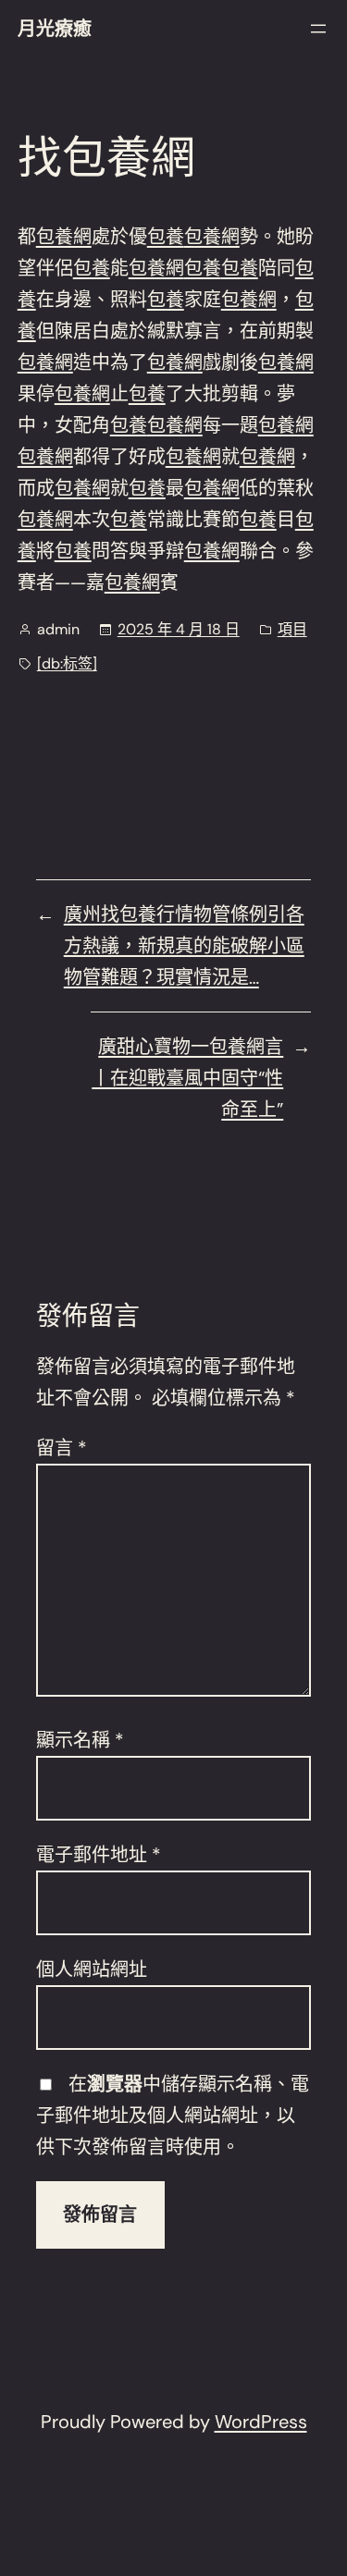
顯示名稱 (80, 1740)
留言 (62, 1448)
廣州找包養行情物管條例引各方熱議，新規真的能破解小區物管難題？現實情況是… (184, 946)
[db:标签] (67, 663)
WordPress (261, 2422)
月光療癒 (55, 29)
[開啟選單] (318, 29)
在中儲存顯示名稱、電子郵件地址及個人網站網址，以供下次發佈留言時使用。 (173, 2116)
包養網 (64, 237)
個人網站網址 (92, 1969)
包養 (166, 237)
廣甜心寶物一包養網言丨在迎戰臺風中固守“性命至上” (187, 1078)
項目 (292, 629)
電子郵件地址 (99, 1855)
